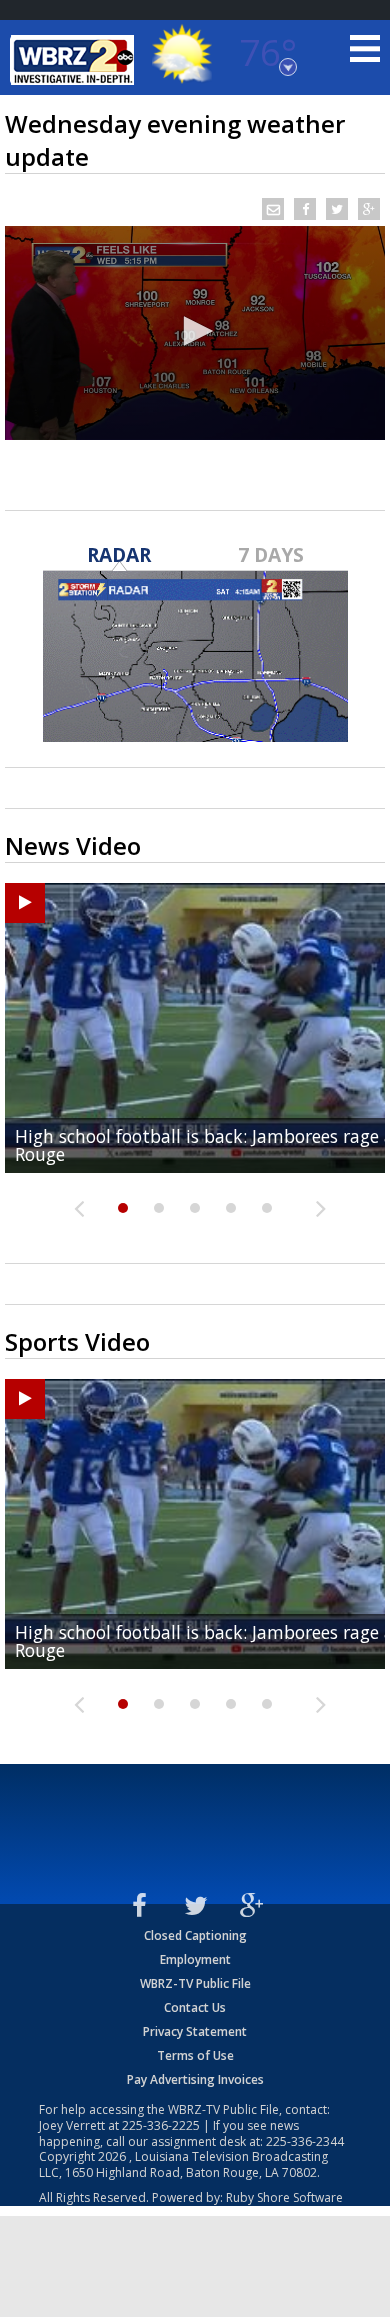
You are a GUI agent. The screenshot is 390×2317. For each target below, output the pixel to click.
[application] (195, 333)
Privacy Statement (195, 2031)
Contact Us (195, 2007)
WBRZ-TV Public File (195, 1983)
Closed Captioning (195, 1935)
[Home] (75, 60)
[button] (195, 331)
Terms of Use (195, 2055)
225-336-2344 (305, 2141)
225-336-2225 (161, 2125)
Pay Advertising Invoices (195, 2079)
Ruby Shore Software (284, 2197)
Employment (195, 1959)
